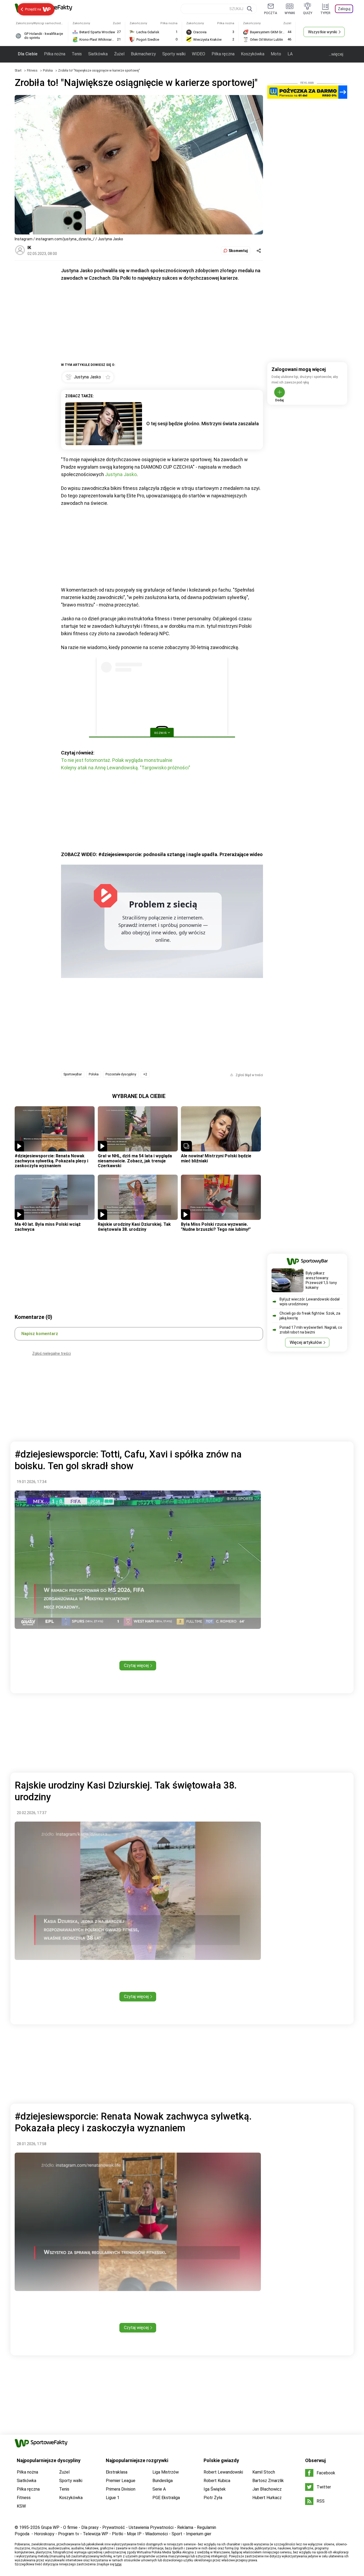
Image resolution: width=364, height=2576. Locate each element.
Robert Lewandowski (223, 2472)
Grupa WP (50, 2527)
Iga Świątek (215, 2489)
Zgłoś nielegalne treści (52, 1353)
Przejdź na (33, 9)
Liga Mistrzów (166, 2472)
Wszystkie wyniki (323, 32)
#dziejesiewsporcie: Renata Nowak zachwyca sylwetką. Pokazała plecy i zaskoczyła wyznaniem (51, 1161)
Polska (48, 71)
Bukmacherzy (143, 54)
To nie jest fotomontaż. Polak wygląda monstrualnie (117, 760)
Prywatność (114, 2527)
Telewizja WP (96, 2534)
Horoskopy (44, 2534)
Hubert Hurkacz (267, 2498)
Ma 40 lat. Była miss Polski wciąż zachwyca (48, 1227)
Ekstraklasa (117, 2472)
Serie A (159, 2489)
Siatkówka (98, 54)
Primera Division (121, 2489)
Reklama (185, 2527)
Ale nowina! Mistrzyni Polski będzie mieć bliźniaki (216, 1158)
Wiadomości (157, 2534)
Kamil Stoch (264, 2472)
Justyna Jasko (121, 474)
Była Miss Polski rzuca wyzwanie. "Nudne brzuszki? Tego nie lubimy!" (216, 1227)
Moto (276, 54)
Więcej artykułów (306, 1342)
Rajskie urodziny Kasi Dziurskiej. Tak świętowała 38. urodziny (134, 1227)
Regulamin (207, 2527)
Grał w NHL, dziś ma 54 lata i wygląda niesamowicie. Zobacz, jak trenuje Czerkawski (135, 1161)
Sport (177, 2534)
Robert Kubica (217, 2481)
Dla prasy (90, 2527)
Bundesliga (163, 2481)
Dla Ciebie (28, 54)
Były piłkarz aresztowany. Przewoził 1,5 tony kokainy (321, 1280)
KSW (21, 2506)
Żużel (119, 54)
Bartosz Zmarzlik (268, 2481)
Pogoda (22, 2534)
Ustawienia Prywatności (151, 2527)
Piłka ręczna (223, 54)
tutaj (118, 2564)
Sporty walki (174, 54)
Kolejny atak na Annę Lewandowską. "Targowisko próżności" (126, 768)
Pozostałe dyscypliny (121, 1074)
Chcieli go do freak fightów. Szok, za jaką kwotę (310, 1316)
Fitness (33, 71)
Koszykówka (253, 54)
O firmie (70, 2527)
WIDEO (199, 54)
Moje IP (134, 2534)
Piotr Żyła (213, 2498)
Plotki (118, 2534)
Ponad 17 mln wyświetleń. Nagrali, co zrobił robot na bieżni (311, 1330)
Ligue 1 (113, 2498)
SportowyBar (73, 1074)
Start (18, 71)
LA (290, 54)
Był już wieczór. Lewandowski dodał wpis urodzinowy (310, 1302)
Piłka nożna (55, 54)
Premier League (121, 2481)
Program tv (69, 2534)
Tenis (77, 54)
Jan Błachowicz (267, 2489)
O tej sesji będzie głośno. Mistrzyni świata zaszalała (203, 424)
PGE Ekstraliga (166, 2498)
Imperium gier (199, 2534)
